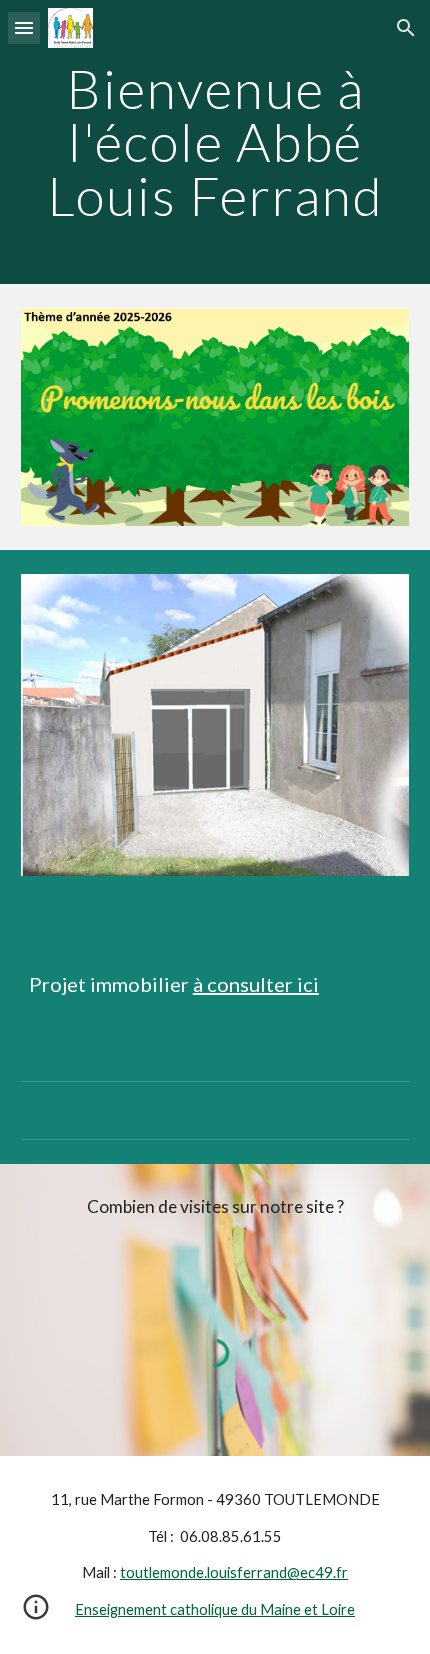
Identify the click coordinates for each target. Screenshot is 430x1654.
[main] (215, 142)
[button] (24, 27)
